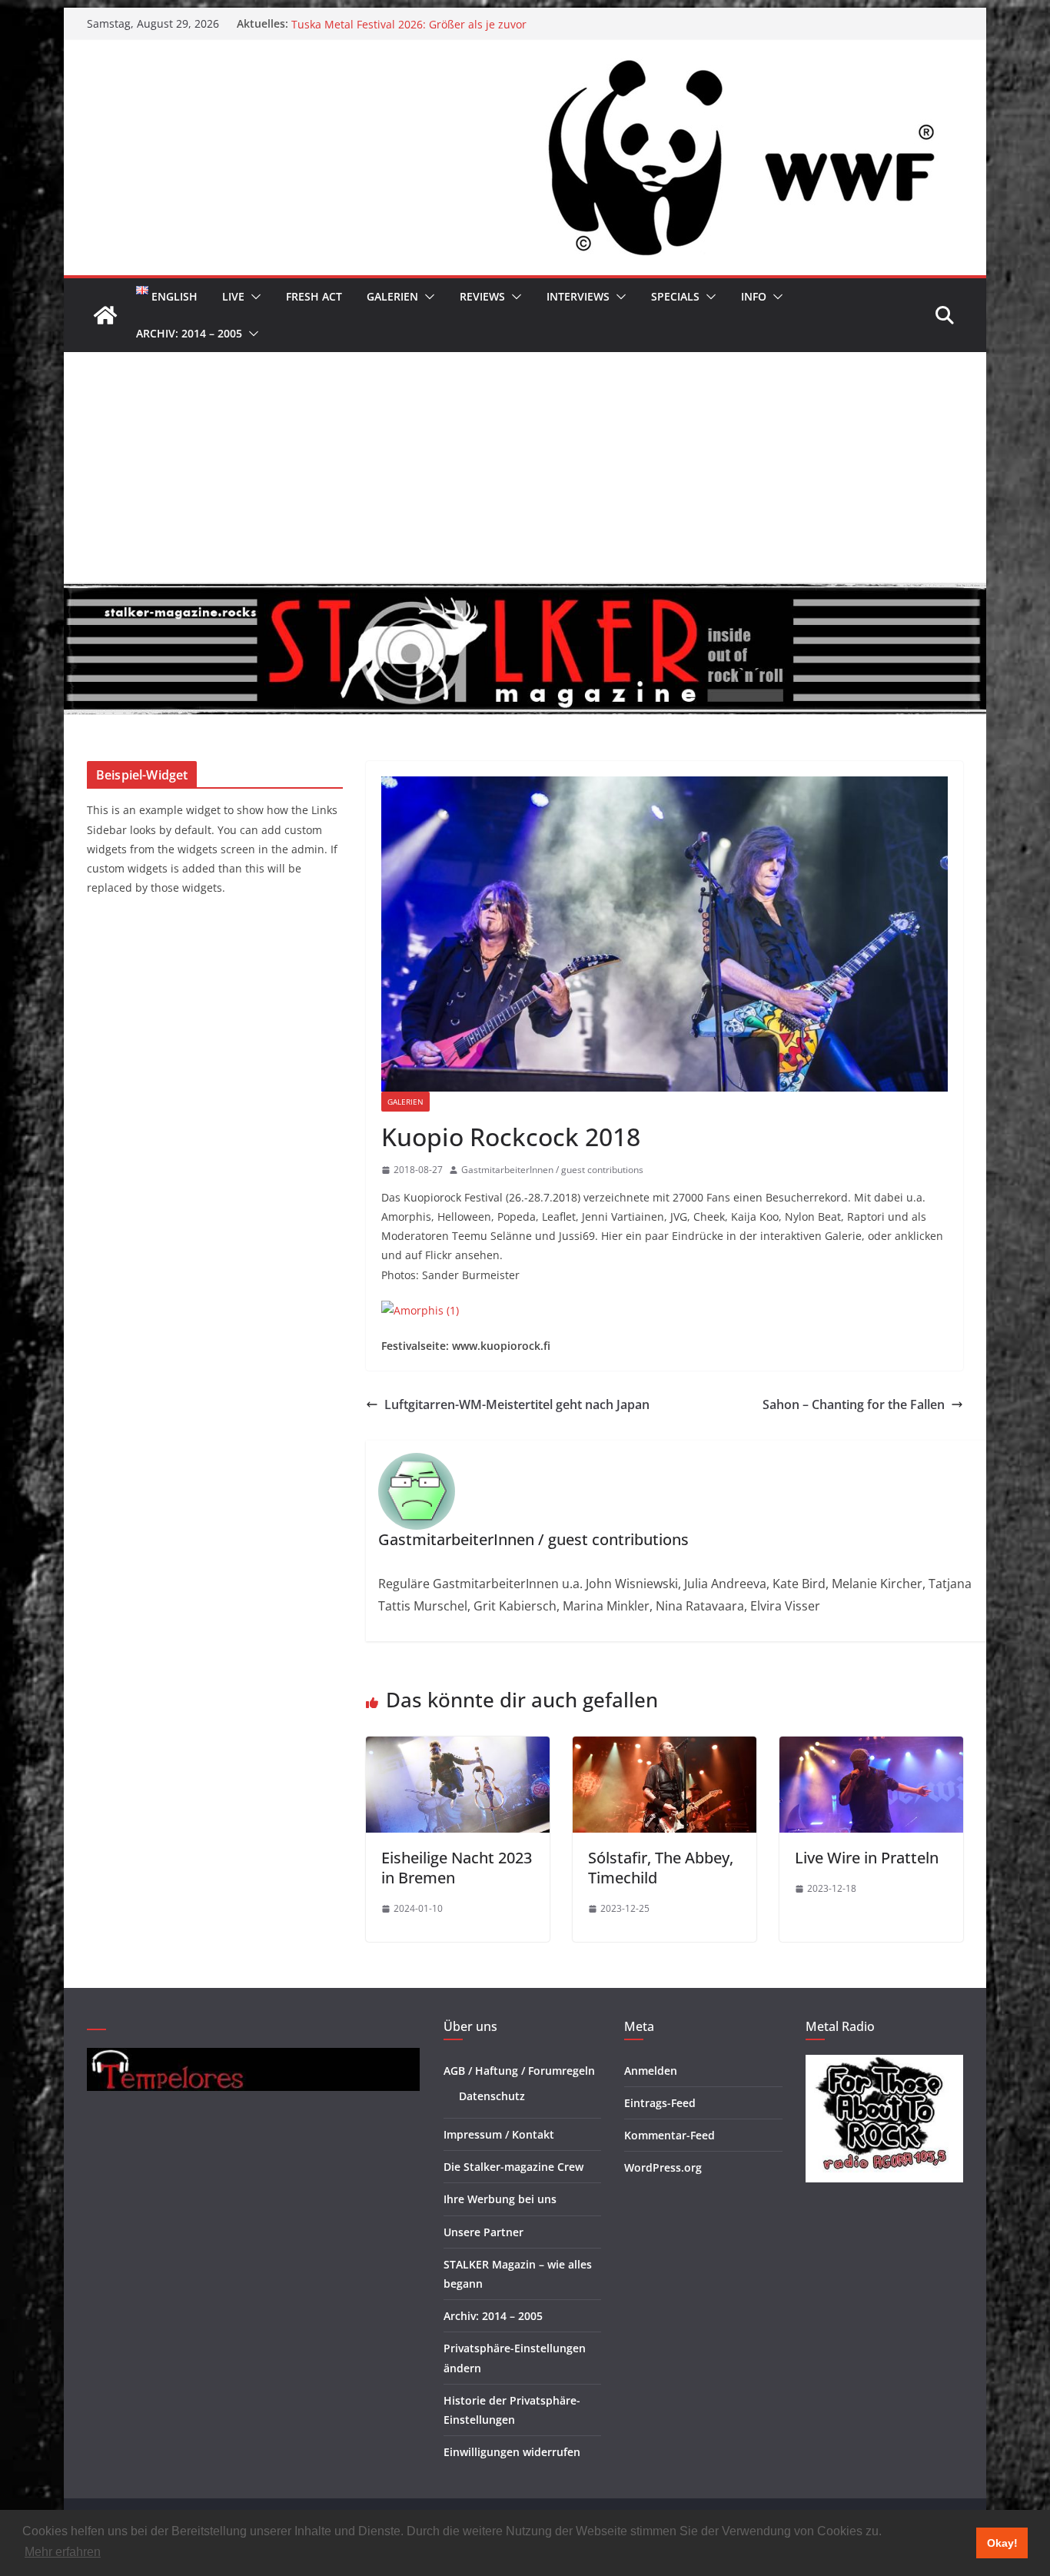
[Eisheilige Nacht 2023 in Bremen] (458, 1747)
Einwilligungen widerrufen (512, 2452)
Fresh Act (314, 296)
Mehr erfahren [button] (63, 2552)
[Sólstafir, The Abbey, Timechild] (665, 1747)
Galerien (392, 296)
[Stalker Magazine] (105, 315)
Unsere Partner (483, 2232)
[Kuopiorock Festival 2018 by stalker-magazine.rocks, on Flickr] (420, 1310)
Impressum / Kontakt (499, 2134)
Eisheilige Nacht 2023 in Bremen (457, 1868)
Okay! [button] (1002, 2543)
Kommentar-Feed (670, 2135)
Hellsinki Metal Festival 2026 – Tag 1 (384, 23)
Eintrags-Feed (660, 2103)
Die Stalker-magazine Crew (513, 2167)
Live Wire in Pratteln (867, 1858)
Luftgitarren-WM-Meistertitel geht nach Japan (517, 1404)
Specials (675, 296)
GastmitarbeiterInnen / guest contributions (552, 1170)
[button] (253, 297)
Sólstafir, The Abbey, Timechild (661, 1868)
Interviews (578, 296)
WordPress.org (663, 2167)
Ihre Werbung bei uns (500, 2199)
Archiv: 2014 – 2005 (189, 333)
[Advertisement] (525, 467)
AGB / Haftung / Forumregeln (519, 2071)
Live (233, 296)
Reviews (482, 296)
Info (754, 296)
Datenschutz (492, 2096)
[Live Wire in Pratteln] (871, 1747)
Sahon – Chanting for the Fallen (854, 1404)
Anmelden (651, 2071)
